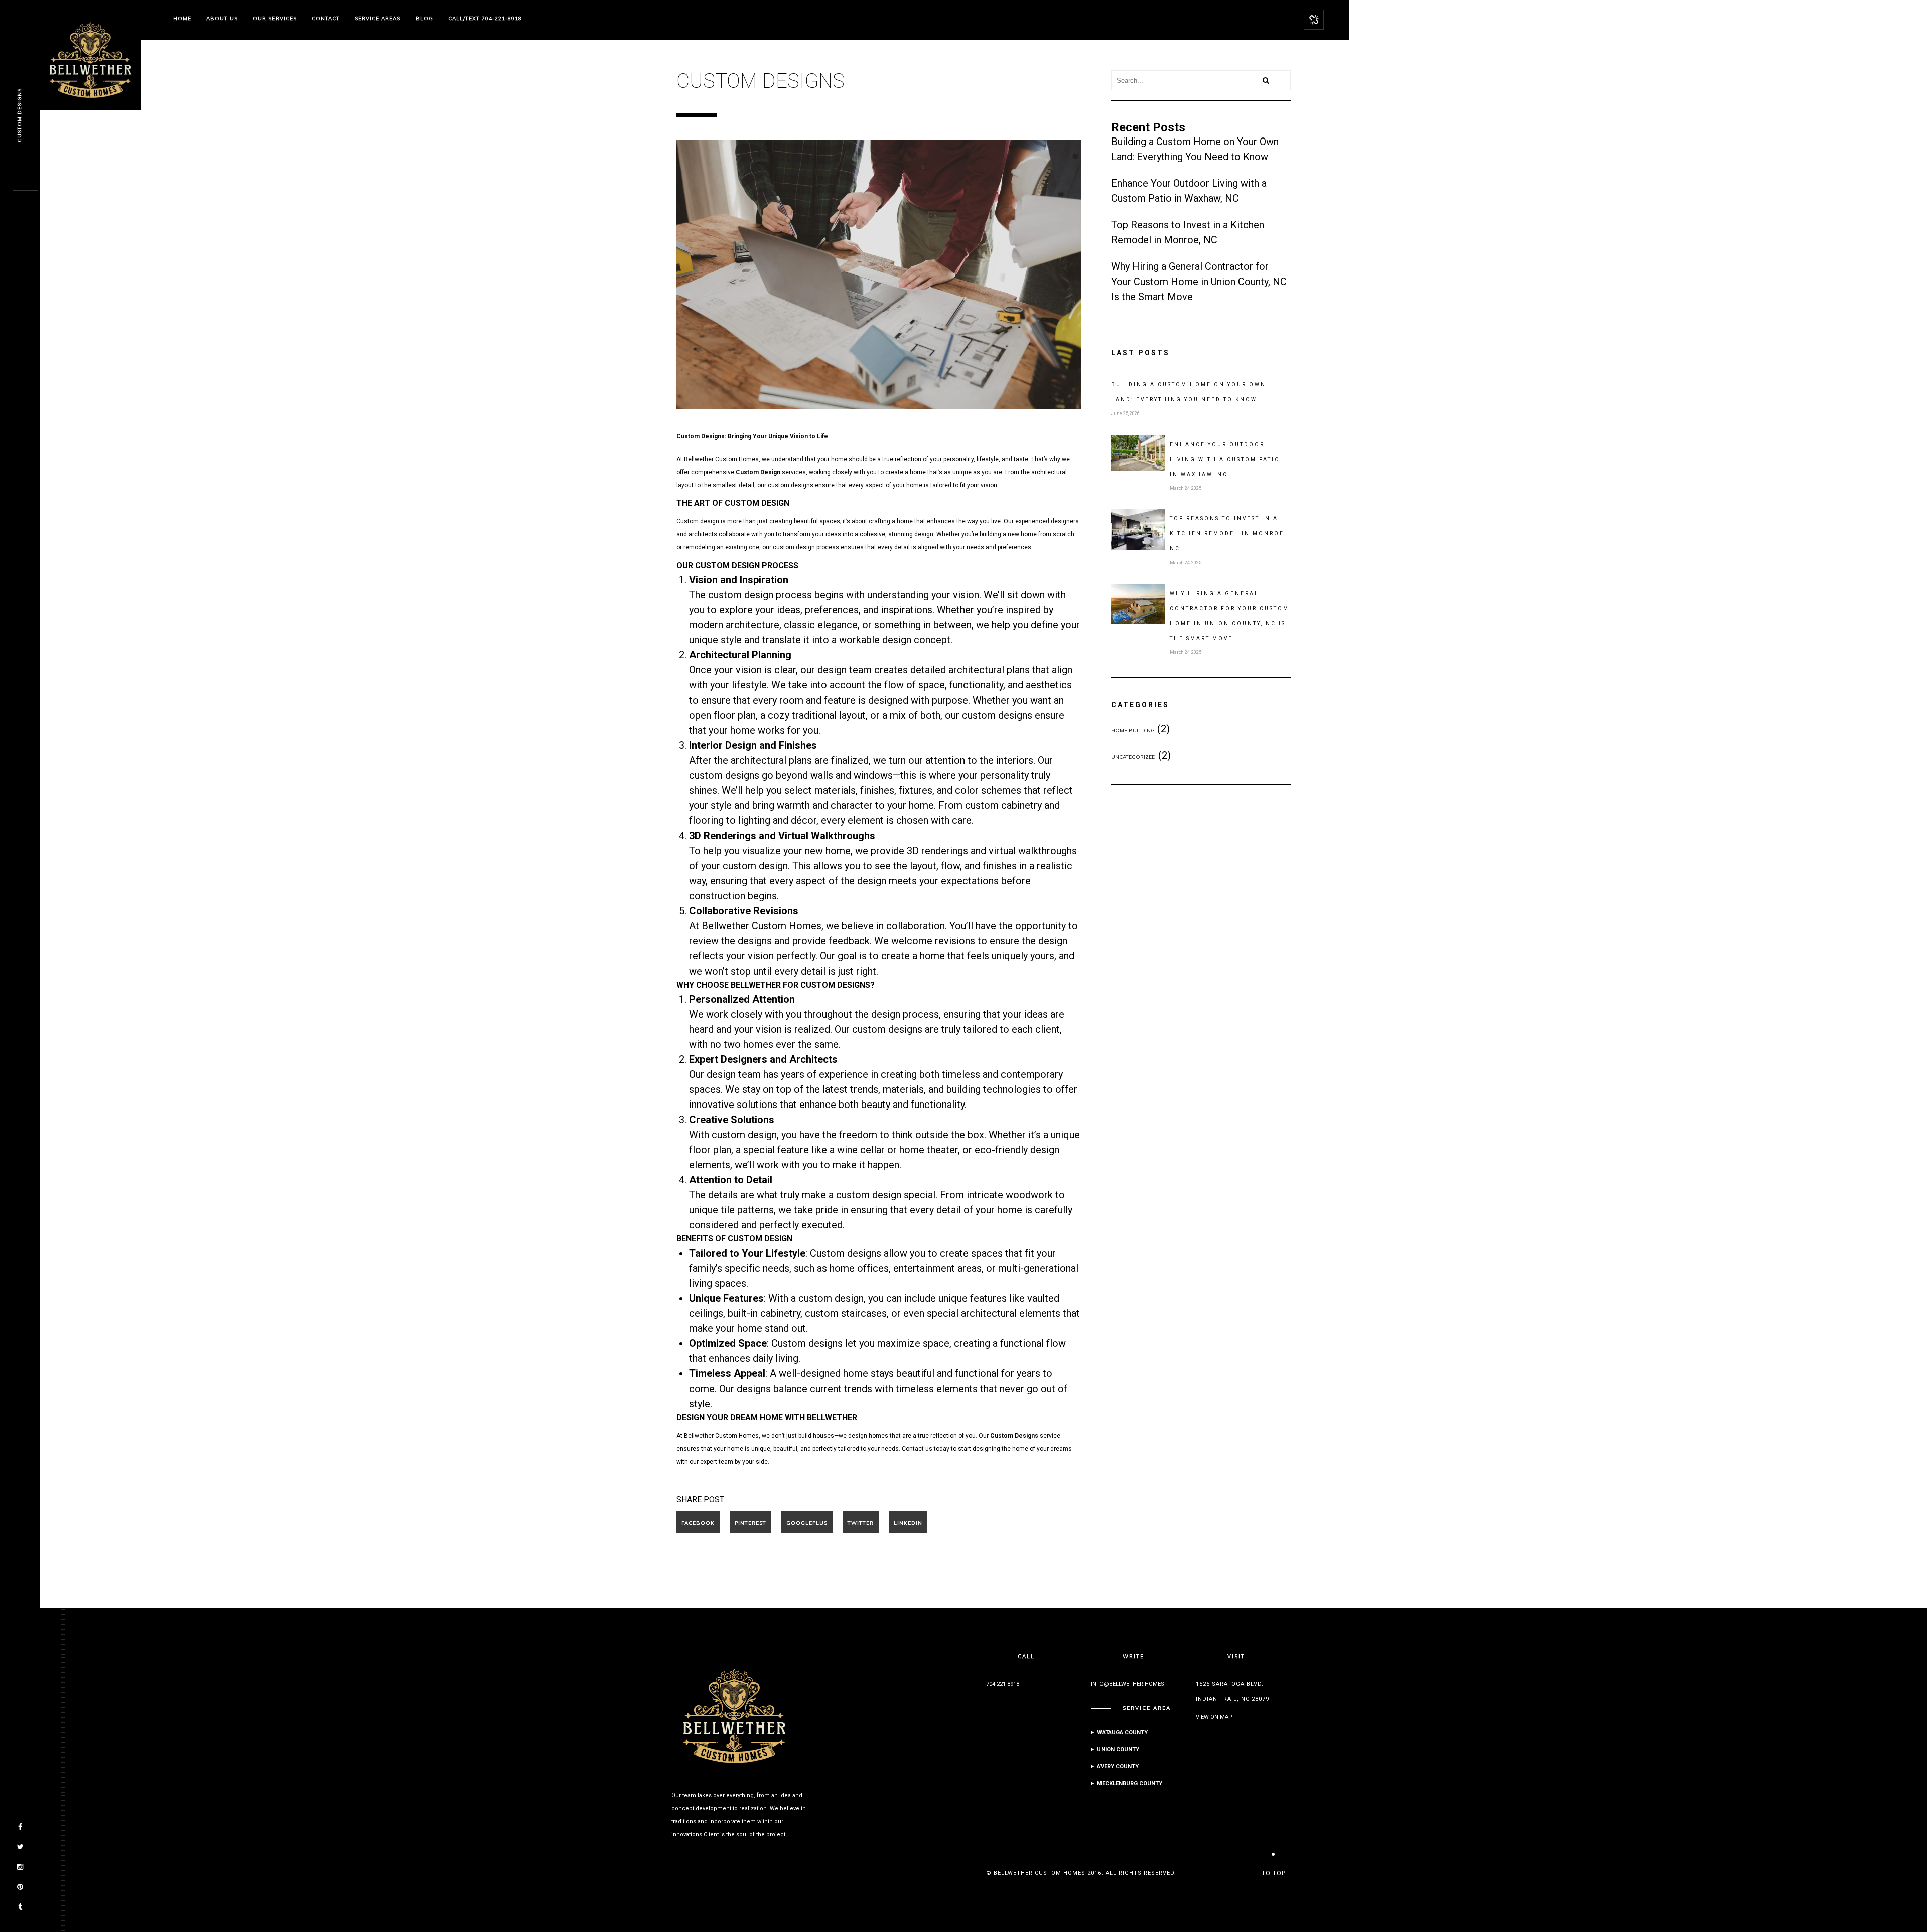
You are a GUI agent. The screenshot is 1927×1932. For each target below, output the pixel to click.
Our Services (275, 18)
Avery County (1118, 1767)
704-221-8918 (1003, 1684)
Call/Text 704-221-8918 (485, 18)
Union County (1118, 1750)
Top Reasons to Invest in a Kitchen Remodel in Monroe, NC (1228, 534)
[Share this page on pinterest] (750, 1522)
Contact (326, 18)
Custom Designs (19, 116)
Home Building (1133, 730)
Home (182, 18)
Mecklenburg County (1130, 1784)
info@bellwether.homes (1128, 1684)
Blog (424, 18)
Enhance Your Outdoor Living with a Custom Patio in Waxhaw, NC (1225, 459)
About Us (222, 18)
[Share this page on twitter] (861, 1522)
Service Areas (378, 18)
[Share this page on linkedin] (908, 1522)
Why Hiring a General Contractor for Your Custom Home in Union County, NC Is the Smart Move (1199, 282)
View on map (1214, 1717)
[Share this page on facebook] (698, 1522)
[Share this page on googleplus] (807, 1522)
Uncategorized (1133, 757)
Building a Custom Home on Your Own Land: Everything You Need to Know (1189, 392)
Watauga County (1122, 1733)
